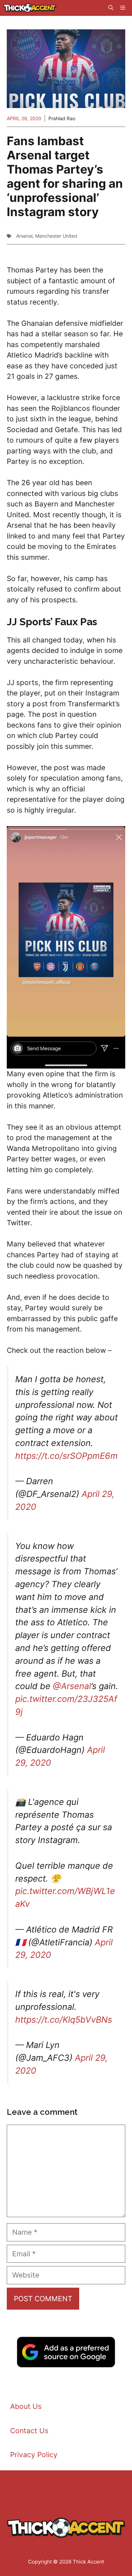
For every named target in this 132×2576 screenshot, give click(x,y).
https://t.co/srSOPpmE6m (67, 1456)
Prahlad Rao (62, 118)
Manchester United (56, 236)
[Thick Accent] (30, 8)
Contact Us (29, 2431)
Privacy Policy (34, 2455)
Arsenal (24, 236)
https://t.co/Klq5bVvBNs (64, 2020)
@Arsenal (72, 1686)
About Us (26, 2406)
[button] (111, 8)
